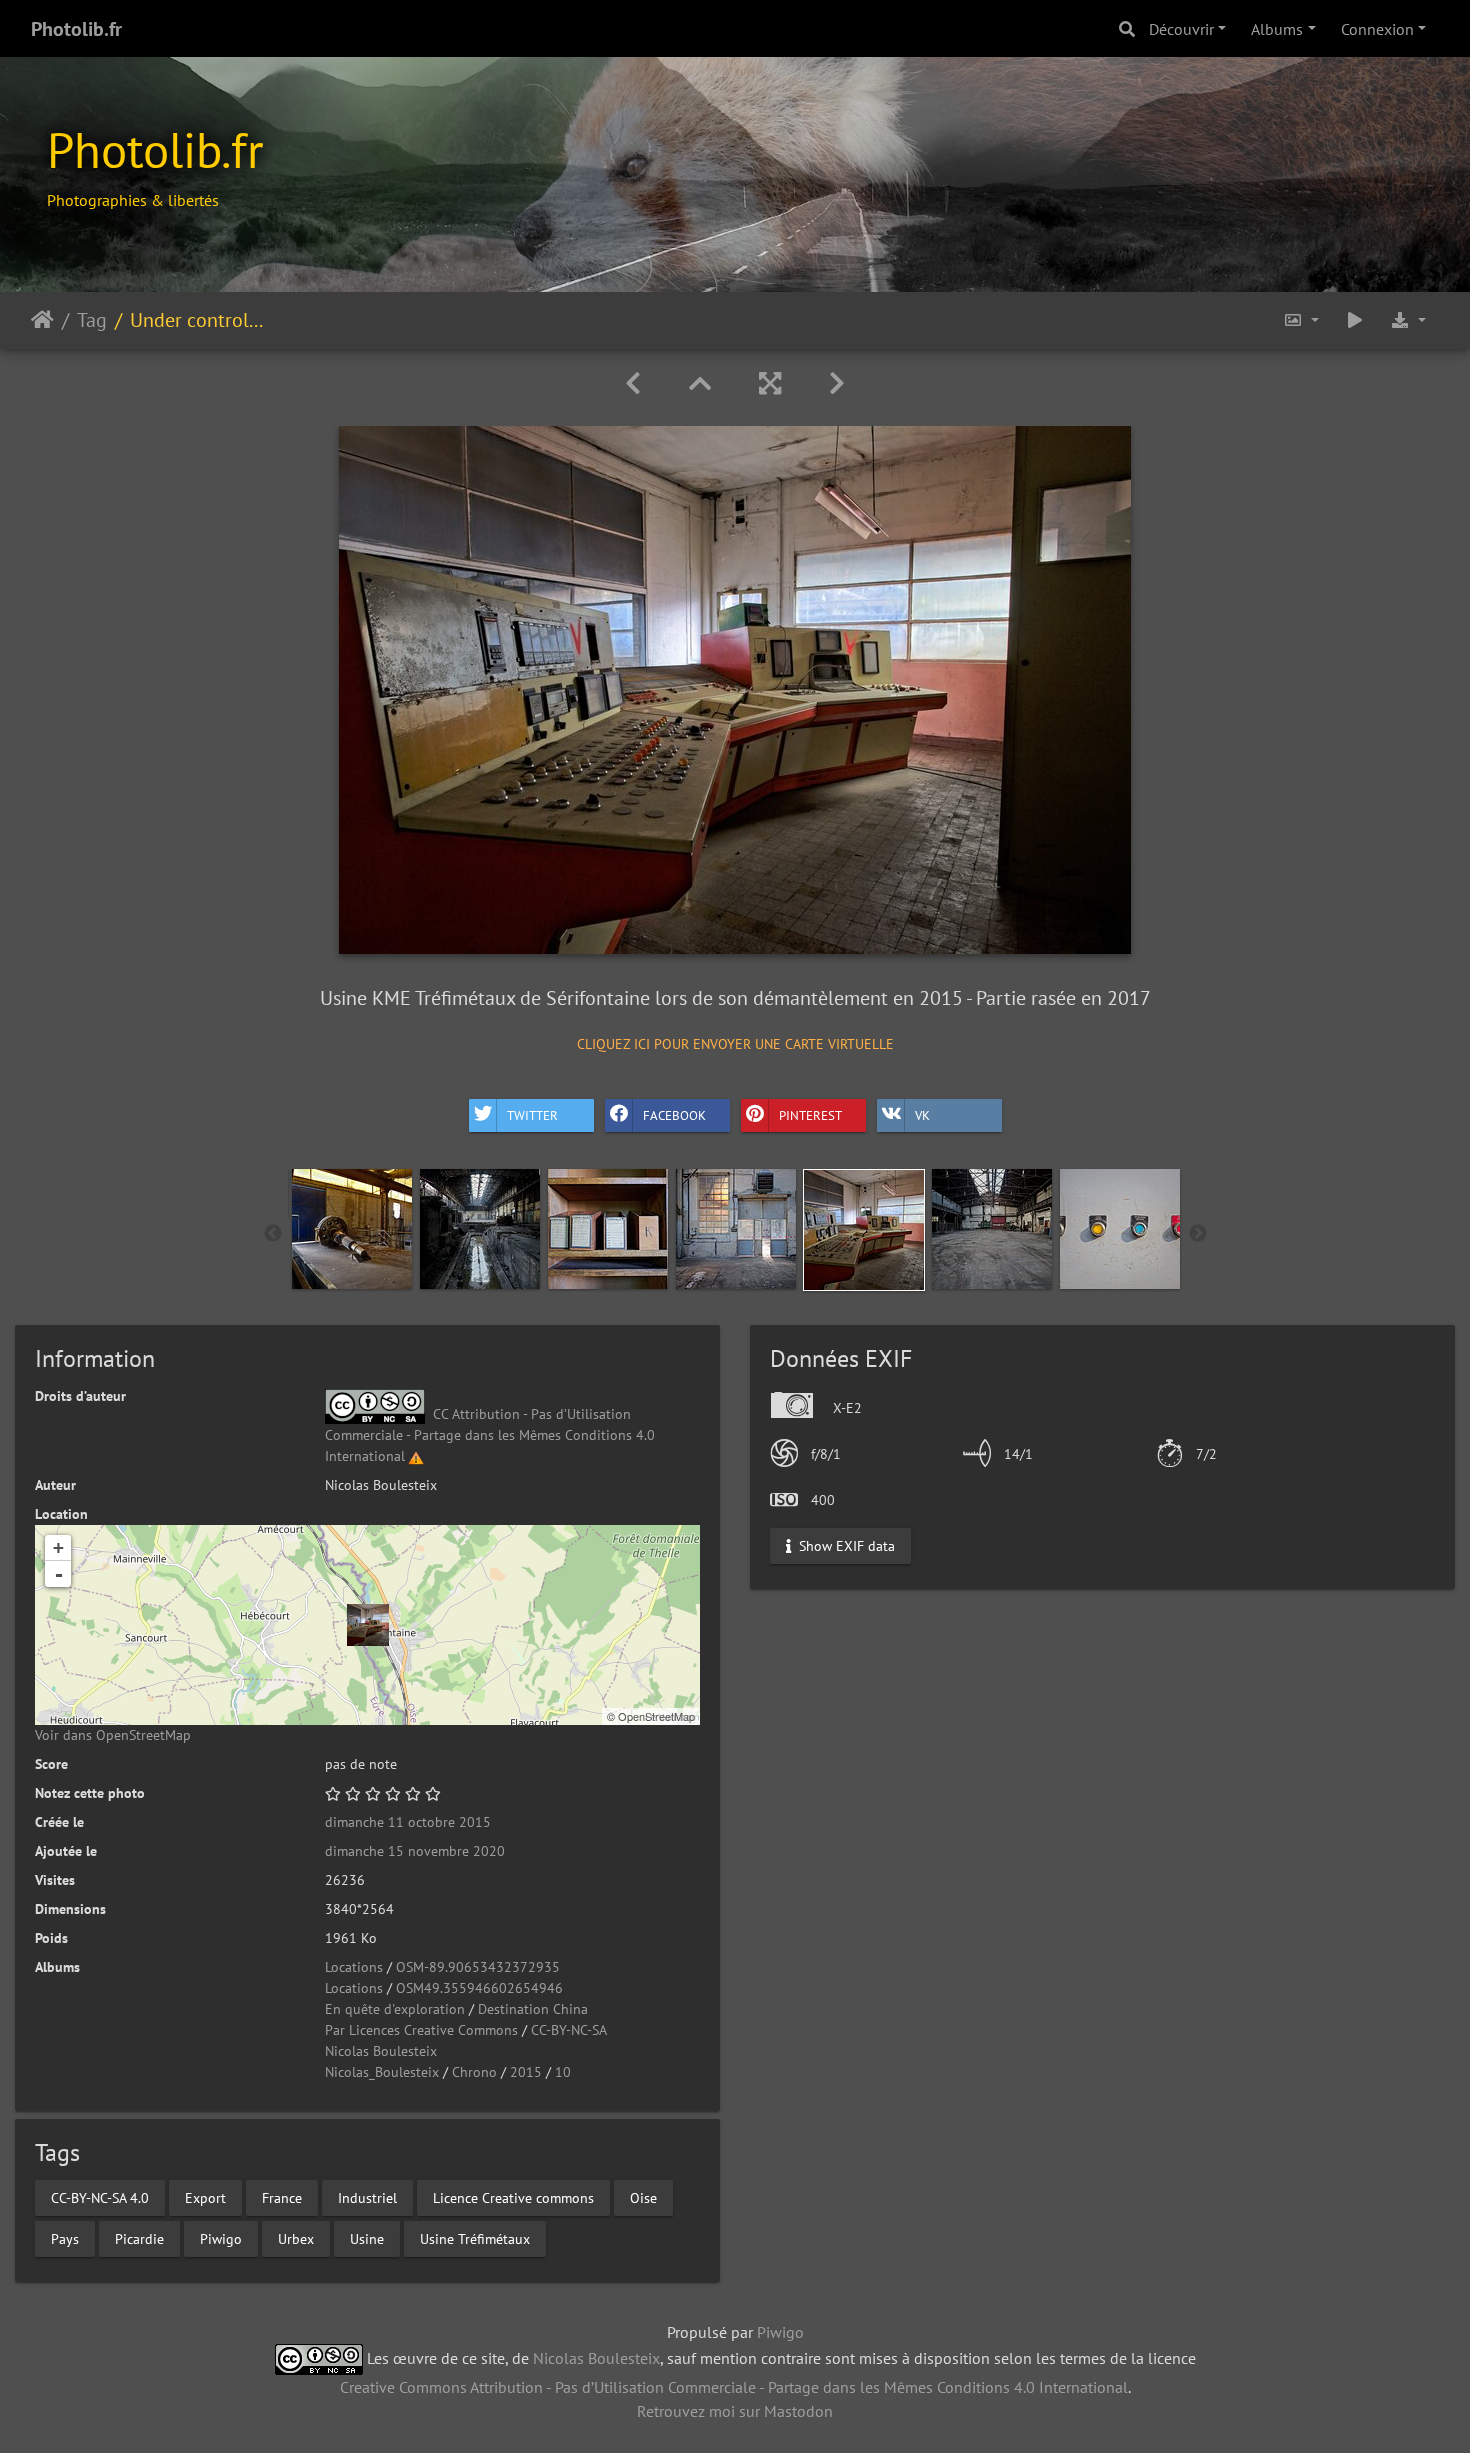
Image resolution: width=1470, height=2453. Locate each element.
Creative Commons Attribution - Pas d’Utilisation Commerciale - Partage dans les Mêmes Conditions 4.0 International (734, 2387)
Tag (92, 320)
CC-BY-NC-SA (569, 2030)
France (282, 2197)
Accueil (42, 320)
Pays (65, 2238)
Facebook (674, 1115)
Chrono (474, 2072)
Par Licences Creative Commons (421, 2030)
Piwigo (221, 2238)
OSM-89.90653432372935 (478, 1967)
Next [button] (1198, 1234)
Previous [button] (273, 1234)
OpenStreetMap (656, 1716)
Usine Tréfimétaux (475, 2238)
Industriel (367, 2197)
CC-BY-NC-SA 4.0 (100, 2197)
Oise (643, 2197)
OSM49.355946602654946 (479, 1988)
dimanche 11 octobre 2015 (408, 1822)
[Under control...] (368, 1625)
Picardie (139, 2238)
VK (922, 1115)
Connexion (1377, 29)
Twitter (532, 1115)
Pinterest (810, 1115)
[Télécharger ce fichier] (1408, 320)
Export (205, 2197)
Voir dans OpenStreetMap (113, 1735)
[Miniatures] (700, 383)
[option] (352, 1229)
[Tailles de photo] (1301, 320)
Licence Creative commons (513, 2197)
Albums (1277, 29)
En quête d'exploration (395, 2009)
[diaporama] (1355, 320)
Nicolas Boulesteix (381, 2051)
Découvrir (1181, 29)
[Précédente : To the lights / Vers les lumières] (633, 383)
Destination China (533, 2009)
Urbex (296, 2238)
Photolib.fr (76, 29)
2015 (526, 2072)
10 (563, 2072)
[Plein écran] (770, 383)
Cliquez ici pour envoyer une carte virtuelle (735, 1044)
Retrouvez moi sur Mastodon (735, 2411)
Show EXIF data (845, 1545)
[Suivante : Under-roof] (837, 383)
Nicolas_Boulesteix (382, 2072)
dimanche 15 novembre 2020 (415, 1851)
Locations (354, 1967)
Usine (367, 2238)
